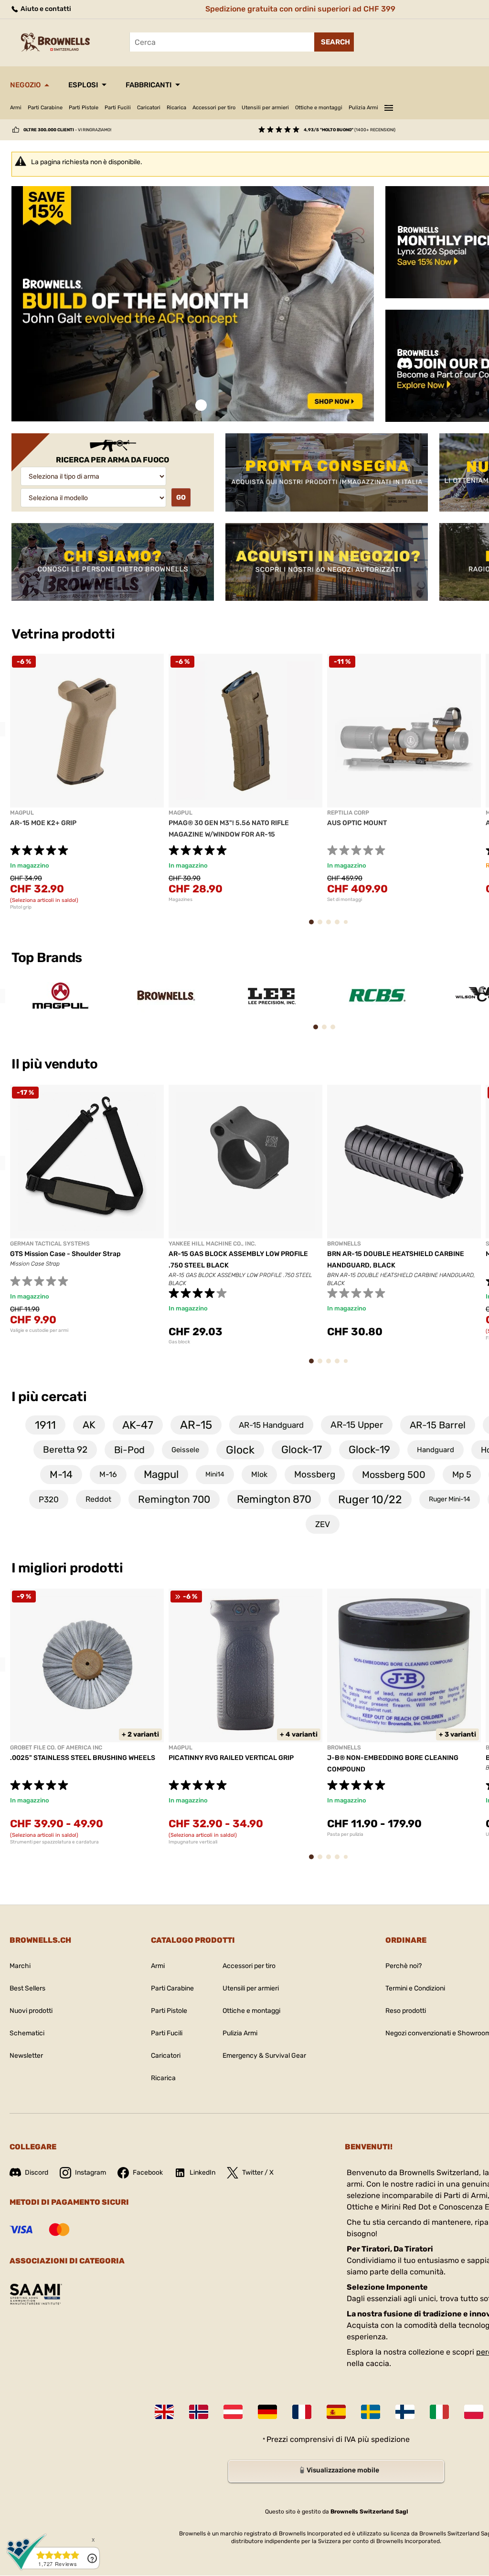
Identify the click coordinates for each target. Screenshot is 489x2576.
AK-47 (138, 1425)
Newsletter (26, 2056)
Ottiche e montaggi (319, 108)
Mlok (259, 1474)
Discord (37, 2173)
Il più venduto (56, 1064)
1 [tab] (201, 405)
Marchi (20, 1966)
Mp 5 (462, 1475)
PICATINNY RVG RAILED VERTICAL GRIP (231, 1758)
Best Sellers (27, 1988)
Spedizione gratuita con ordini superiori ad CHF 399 (300, 9)
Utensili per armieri (265, 108)
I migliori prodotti (67, 1568)
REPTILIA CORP (348, 813)
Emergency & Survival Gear (264, 2056)
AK (89, 1425)
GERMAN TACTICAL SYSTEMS (50, 1244)
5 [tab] (348, 926)
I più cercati (49, 1397)
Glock (240, 1450)
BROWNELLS (344, 1244)
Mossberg (315, 1474)
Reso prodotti (406, 2011)
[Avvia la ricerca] (334, 42)
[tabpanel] (193, 304)
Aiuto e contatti (45, 9)
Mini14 (215, 1474)
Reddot (98, 1499)
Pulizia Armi (363, 108)
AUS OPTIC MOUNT (357, 823)
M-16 (108, 1474)
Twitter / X (258, 2173)
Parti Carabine (45, 108)
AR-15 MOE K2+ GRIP (43, 823)
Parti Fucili (118, 108)
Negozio (25, 85)
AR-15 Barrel (438, 1425)
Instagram (90, 2173)
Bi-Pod (129, 1450)
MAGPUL (22, 813)
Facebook (148, 2173)
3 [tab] (331, 927)
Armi (16, 108)
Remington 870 (274, 1499)
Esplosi (83, 85)
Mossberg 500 (394, 1475)
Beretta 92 (65, 1450)
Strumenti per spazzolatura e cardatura (54, 1842)
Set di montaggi (345, 900)
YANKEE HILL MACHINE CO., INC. (212, 1244)
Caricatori (149, 108)
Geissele (185, 1450)
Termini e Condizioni (415, 1988)
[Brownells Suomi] (405, 2412)
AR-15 (196, 1425)
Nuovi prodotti (31, 2011)
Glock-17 (302, 1450)
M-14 (61, 1474)
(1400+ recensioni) (350, 130)
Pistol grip (21, 907)
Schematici (27, 2033)
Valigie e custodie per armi (39, 1330)
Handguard (436, 1450)
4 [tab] (340, 927)
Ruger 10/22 (370, 1499)
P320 (49, 1499)
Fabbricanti (149, 85)
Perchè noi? (404, 1966)
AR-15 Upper (357, 1425)
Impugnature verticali (193, 1842)
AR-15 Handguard (271, 1425)
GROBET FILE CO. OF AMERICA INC (56, 1748)
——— (389, 106)
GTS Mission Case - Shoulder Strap (65, 1254)
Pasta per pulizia (345, 1834)
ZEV (323, 1524)
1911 (45, 1425)
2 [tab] (323, 927)
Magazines (181, 900)
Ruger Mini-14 (450, 1499)
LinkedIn (202, 2173)
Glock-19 (369, 1450)
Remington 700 (174, 1499)
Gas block (179, 1342)
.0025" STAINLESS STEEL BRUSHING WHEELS (83, 1758)
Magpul (161, 1474)
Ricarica (176, 108)
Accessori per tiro (214, 108)
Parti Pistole (84, 108)
